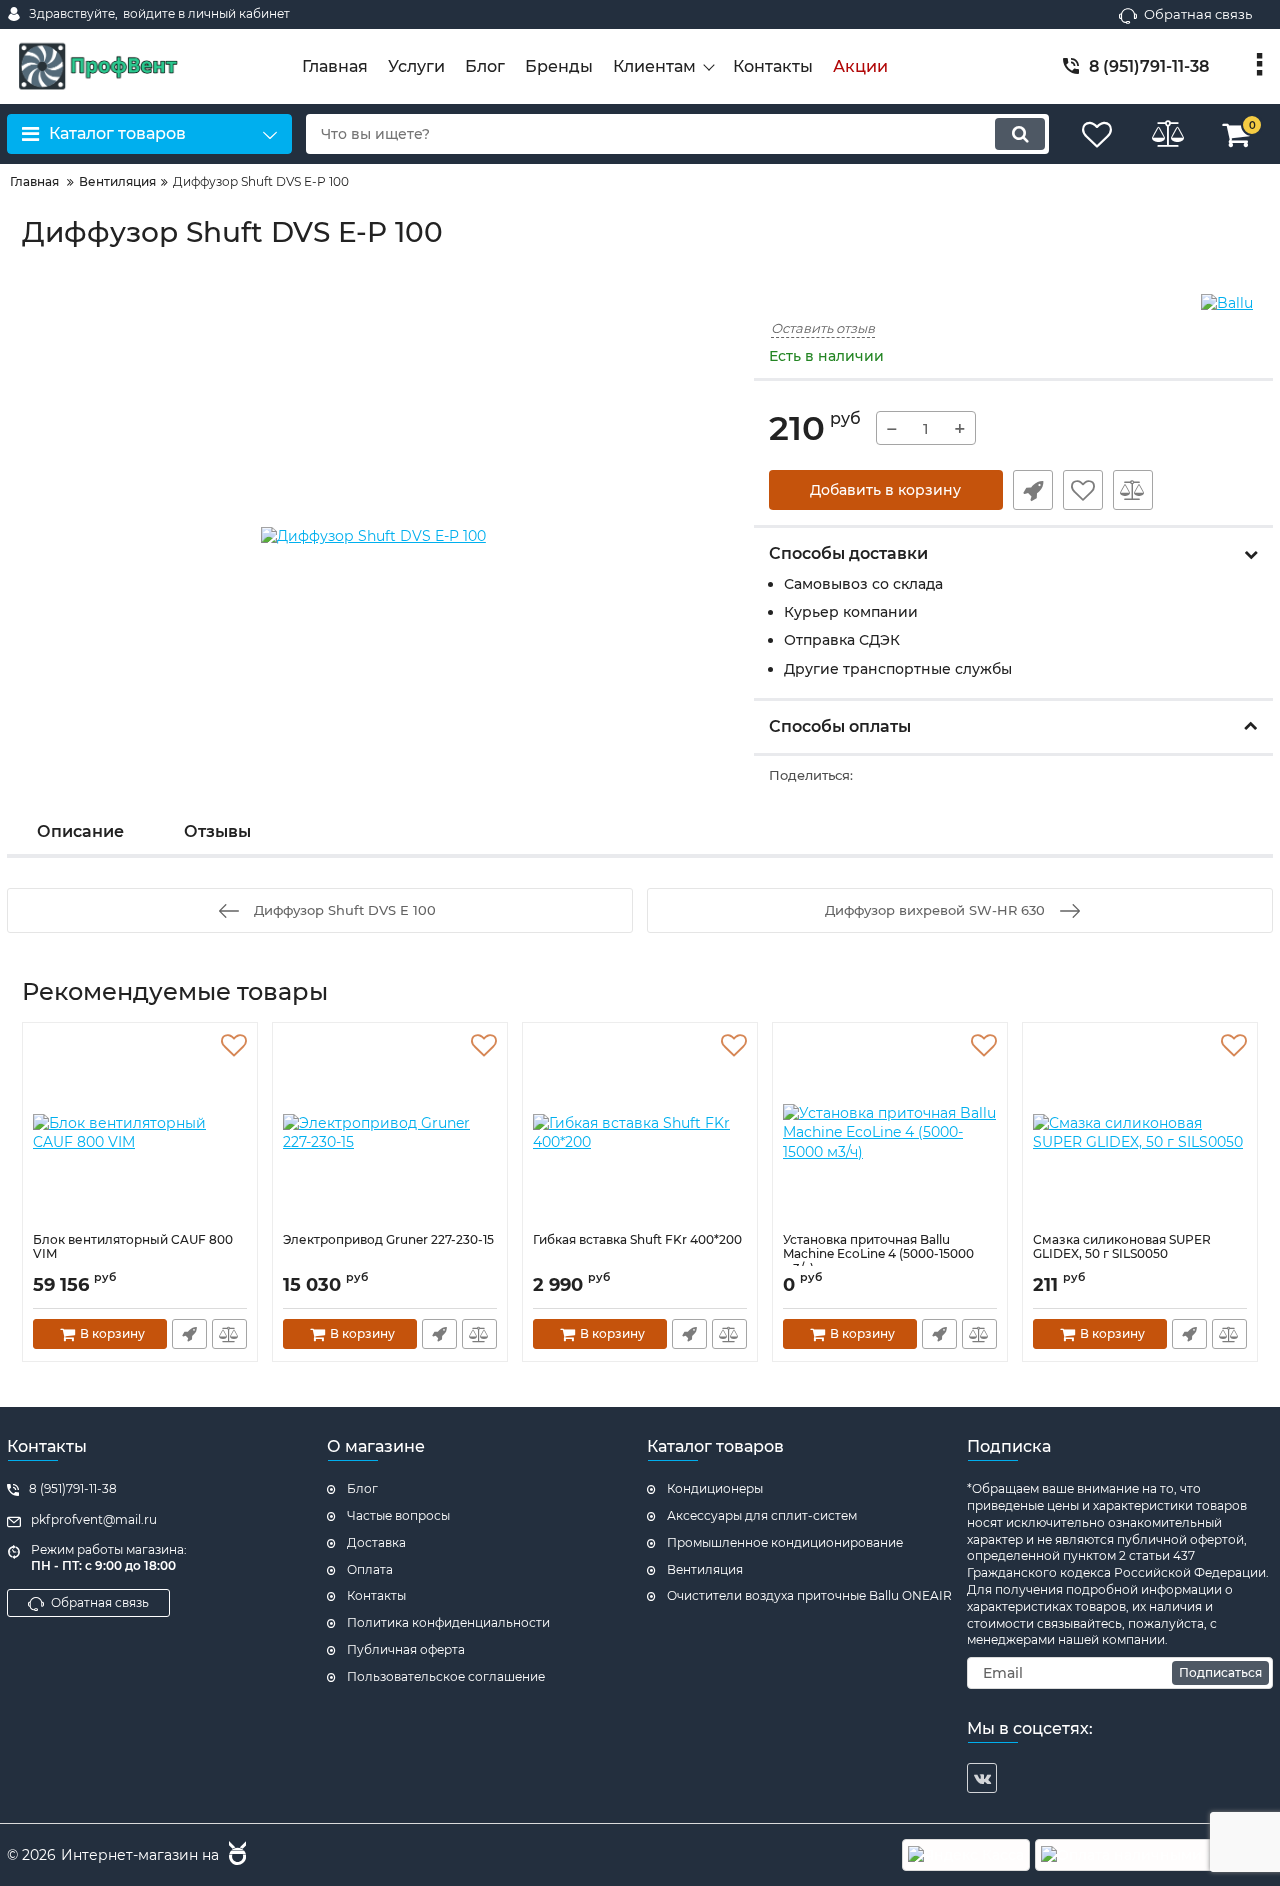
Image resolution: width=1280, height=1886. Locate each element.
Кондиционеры (715, 1488)
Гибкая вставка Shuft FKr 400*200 (637, 1240)
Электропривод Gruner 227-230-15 (388, 1240)
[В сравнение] (1133, 490)
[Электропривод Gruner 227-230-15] (390, 1133)
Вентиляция (705, 1569)
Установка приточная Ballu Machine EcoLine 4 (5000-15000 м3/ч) (878, 1254)
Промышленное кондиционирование (785, 1542)
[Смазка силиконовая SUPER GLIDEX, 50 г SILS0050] (1140, 1133)
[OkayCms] (235, 1856)
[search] (1020, 134)
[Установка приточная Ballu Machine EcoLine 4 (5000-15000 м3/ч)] (890, 1133)
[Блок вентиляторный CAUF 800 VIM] (140, 1133)
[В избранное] (1083, 490)
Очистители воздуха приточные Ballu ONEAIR (809, 1595)
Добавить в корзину (885, 490)
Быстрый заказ (1033, 490)
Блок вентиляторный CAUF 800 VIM (133, 1247)
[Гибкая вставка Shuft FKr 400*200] (640, 1133)
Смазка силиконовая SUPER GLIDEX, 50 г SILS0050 (1122, 1247)
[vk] (982, 1778)
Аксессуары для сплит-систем (762, 1515)
